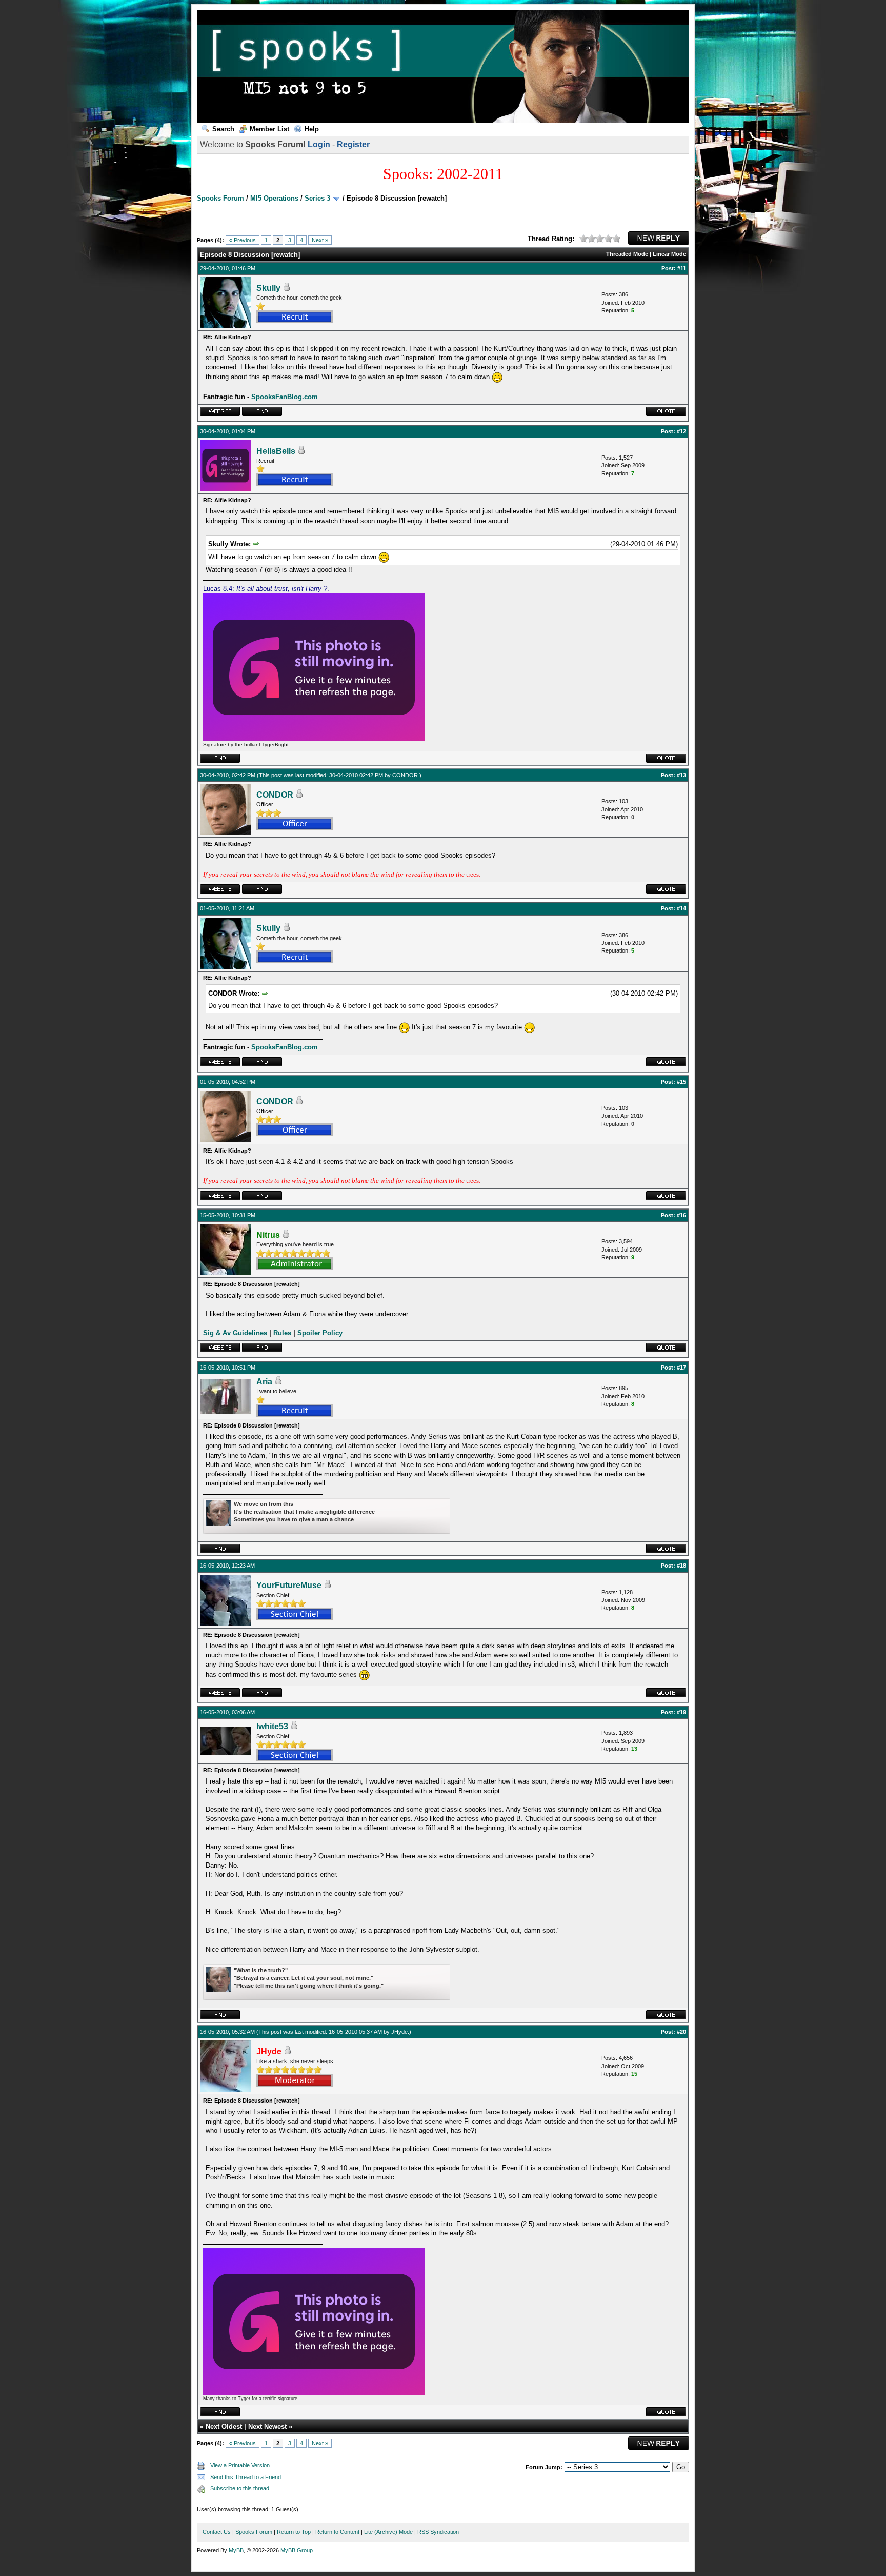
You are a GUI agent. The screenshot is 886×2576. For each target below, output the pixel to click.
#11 (682, 268)
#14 (681, 908)
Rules (282, 1333)
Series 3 (317, 198)
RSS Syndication (438, 2532)
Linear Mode (669, 254)
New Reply (659, 238)
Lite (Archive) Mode (388, 2532)
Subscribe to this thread (240, 2488)
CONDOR (405, 775)
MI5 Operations (274, 198)
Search (223, 129)
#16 (681, 1215)
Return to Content (337, 2532)
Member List (269, 129)
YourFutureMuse (289, 1585)
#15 (681, 1082)
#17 (681, 1368)
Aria (264, 1382)
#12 (681, 431)
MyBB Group (297, 2550)
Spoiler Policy (320, 1333)
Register (353, 144)
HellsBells (276, 451)
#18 (681, 1566)
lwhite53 (272, 1726)
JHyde (399, 2032)
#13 (681, 775)
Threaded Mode (627, 254)
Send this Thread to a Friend (246, 2477)
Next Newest (267, 2426)
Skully (268, 288)
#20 (681, 2032)
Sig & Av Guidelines (235, 1333)
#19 (681, 1712)
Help (312, 129)
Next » (320, 240)
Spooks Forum (220, 198)
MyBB (236, 2550)
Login (319, 144)
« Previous (243, 240)
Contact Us (217, 2532)
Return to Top (294, 2532)
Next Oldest (224, 2426)
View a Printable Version (240, 2465)
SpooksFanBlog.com (285, 397)
